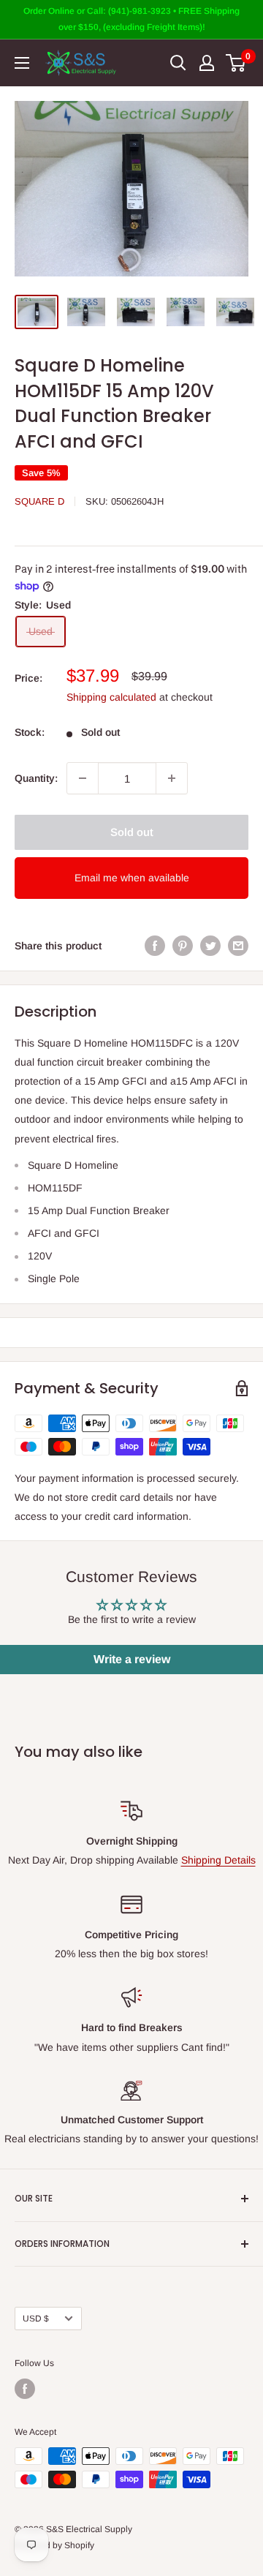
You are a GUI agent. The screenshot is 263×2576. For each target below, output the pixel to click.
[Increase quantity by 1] (172, 778)
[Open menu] (22, 63)
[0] (236, 63)
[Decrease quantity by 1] (83, 778)
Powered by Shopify (54, 2545)
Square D (39, 501)
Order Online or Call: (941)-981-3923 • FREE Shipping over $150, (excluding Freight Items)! (131, 19)
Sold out (132, 832)
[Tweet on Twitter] (210, 946)
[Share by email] (238, 946)
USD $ (36, 2319)
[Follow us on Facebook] (25, 2389)
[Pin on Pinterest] (183, 946)
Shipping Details (218, 1860)
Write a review (132, 1659)
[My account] (207, 63)
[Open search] (178, 63)
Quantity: (36, 778)
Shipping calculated (111, 697)
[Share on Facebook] (155, 946)
